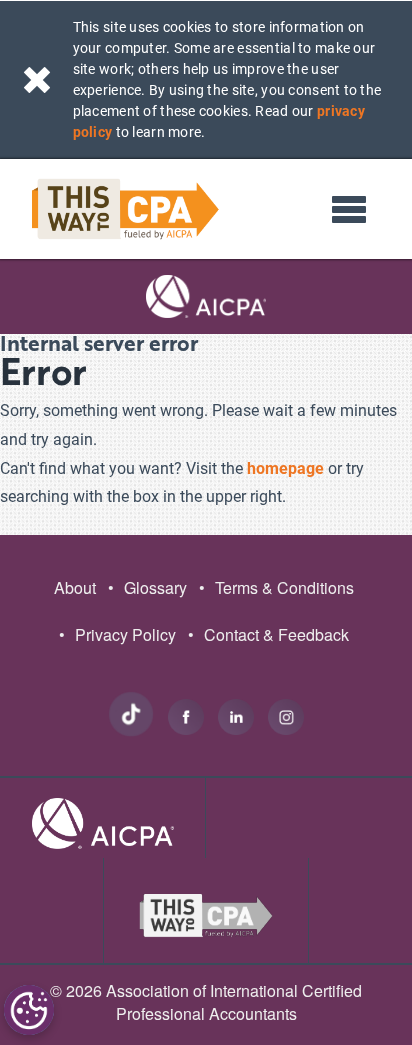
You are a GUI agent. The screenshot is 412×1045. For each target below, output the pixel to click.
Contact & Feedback (268, 634)
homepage (285, 468)
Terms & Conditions (276, 587)
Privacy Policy (117, 634)
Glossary (147, 587)
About (75, 587)
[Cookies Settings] (29, 1010)
